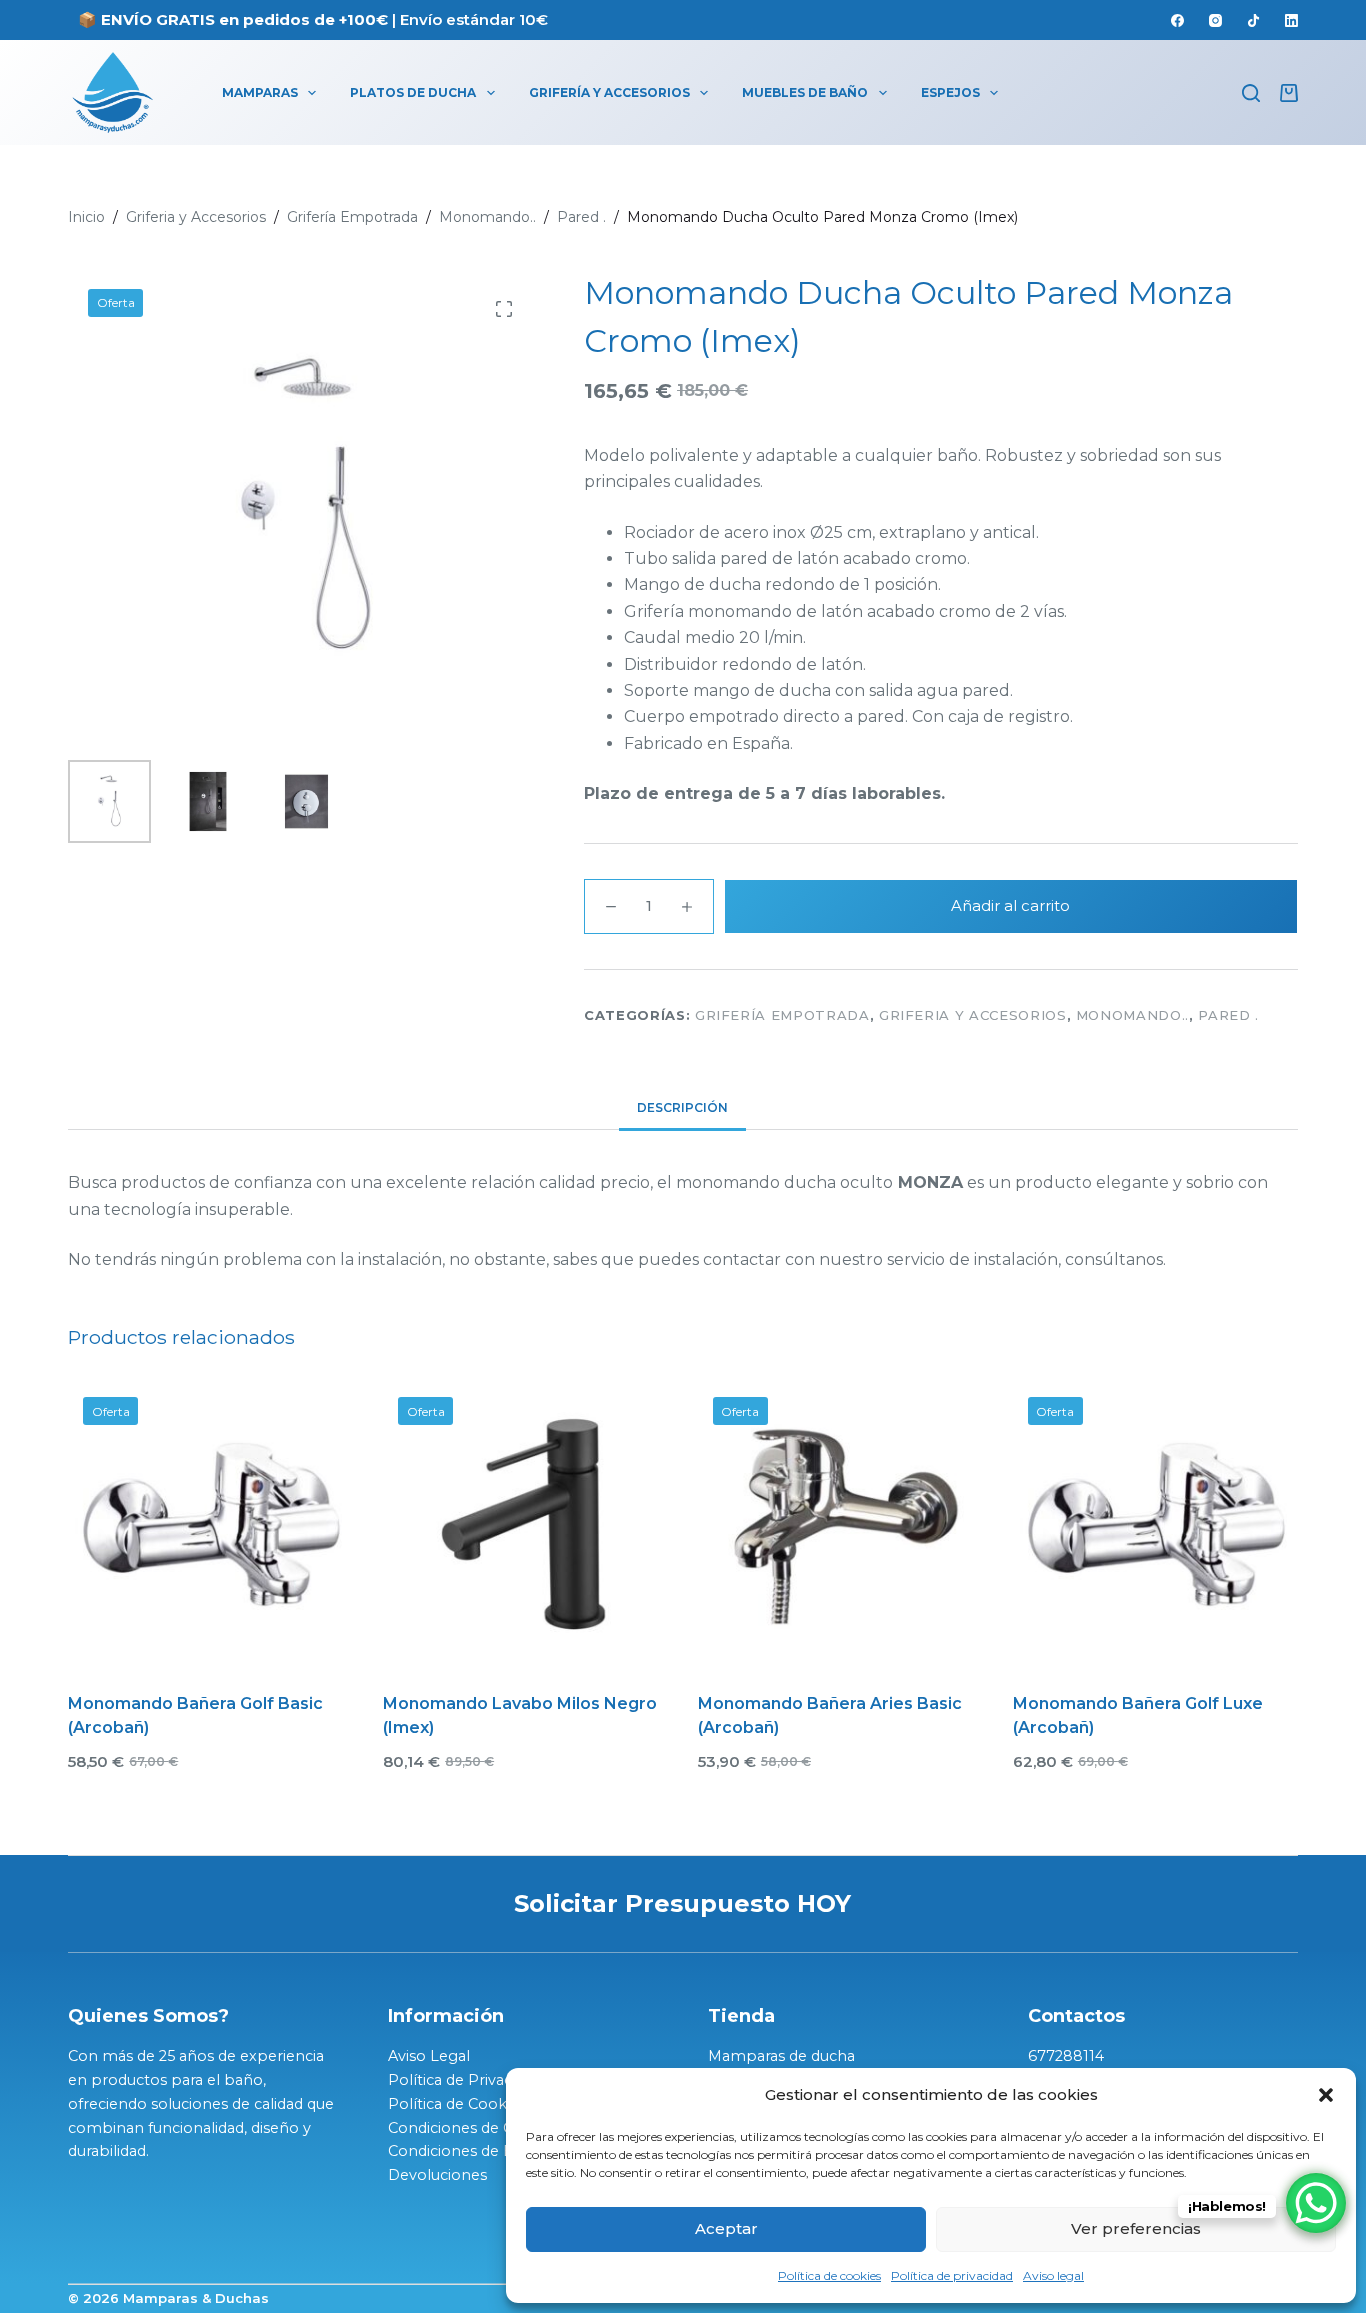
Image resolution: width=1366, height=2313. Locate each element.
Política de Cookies (457, 2104)
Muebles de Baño (805, 92)
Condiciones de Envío (466, 2151)
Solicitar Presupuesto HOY (682, 1903)
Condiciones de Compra (475, 2128)
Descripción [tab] (682, 1107)
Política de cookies (829, 2275)
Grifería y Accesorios (609, 92)
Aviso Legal (429, 2056)
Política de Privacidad (464, 2080)
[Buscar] (1251, 93)
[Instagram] (1215, 20)
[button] (1326, 2095)
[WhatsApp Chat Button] (1316, 2203)
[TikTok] (1253, 20)
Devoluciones (437, 2175)
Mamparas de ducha (781, 2056)
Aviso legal (1053, 2275)
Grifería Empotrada (782, 1015)
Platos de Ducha (413, 92)
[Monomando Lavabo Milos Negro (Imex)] (525, 1524)
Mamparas (260, 92)
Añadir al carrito (1010, 905)
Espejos (950, 92)
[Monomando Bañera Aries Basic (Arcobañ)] (840, 1524)
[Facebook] (1177, 20)
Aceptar (726, 2228)
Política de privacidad (952, 2275)
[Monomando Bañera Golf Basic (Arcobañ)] (210, 1524)
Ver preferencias (1136, 2228)
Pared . (1228, 1015)
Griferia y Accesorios (973, 1015)
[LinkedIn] (1291, 20)
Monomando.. (1132, 1015)
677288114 (1066, 2056)
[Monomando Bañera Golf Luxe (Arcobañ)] (1155, 1524)
